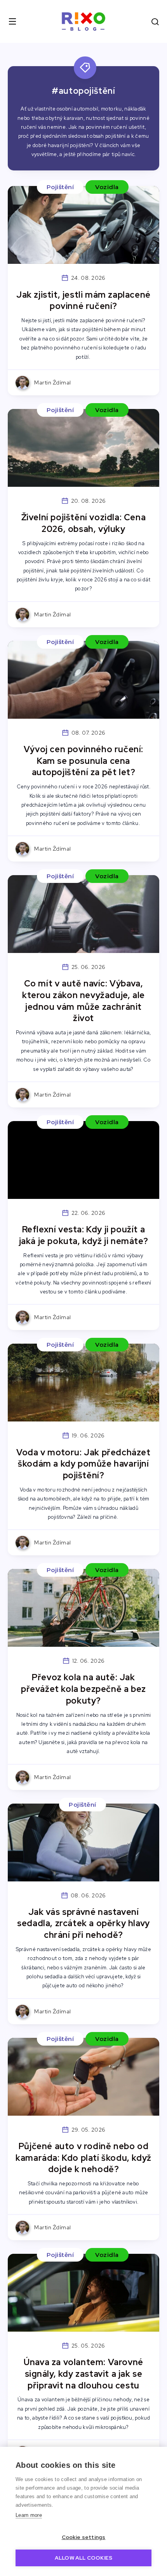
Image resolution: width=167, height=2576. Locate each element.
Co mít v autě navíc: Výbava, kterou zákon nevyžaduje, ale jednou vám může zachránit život (83, 1001)
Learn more (29, 2515)
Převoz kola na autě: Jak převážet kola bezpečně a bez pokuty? (83, 1689)
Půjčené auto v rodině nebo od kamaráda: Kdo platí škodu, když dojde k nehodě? (83, 2158)
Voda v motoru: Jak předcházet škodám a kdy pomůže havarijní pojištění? (83, 1464)
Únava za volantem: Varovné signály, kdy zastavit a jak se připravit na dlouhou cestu (83, 2374)
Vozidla (107, 187)
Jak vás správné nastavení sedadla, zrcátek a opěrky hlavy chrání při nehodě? (83, 1923)
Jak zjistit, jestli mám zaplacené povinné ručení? (83, 301)
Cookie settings (84, 2537)
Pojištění (60, 187)
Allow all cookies (83, 2558)
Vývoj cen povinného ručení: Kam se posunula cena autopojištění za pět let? (83, 761)
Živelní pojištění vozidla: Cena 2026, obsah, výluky (84, 523)
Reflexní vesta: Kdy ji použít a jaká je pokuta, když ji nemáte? (84, 1235)
